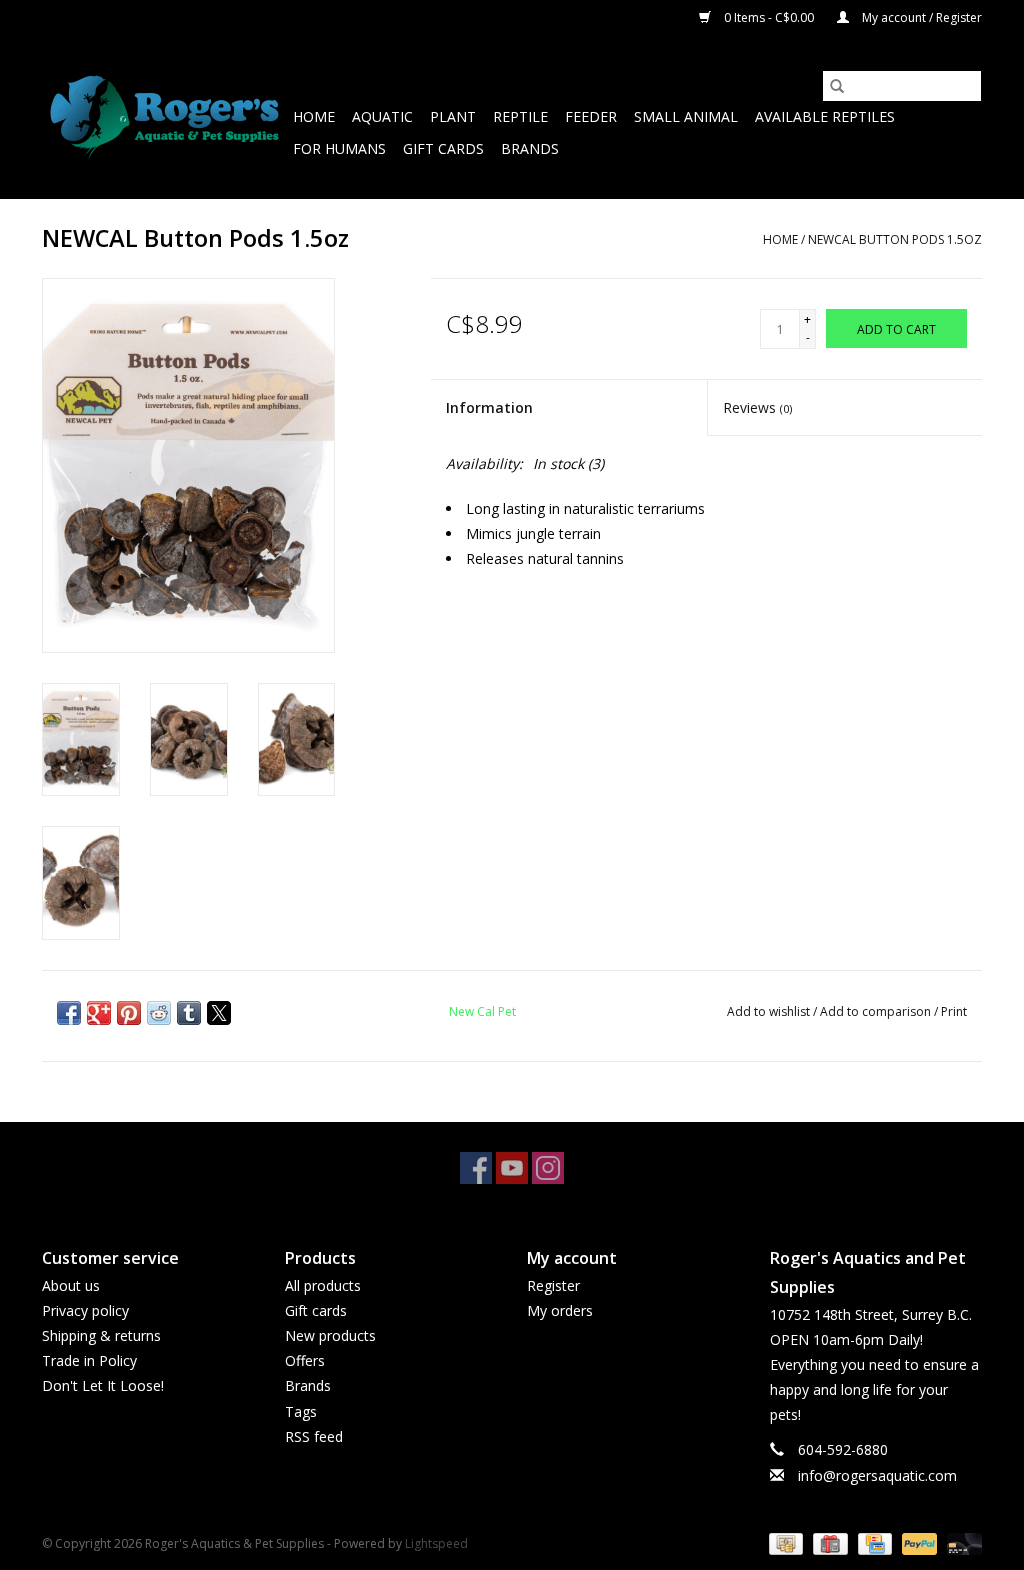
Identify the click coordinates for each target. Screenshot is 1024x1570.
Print (954, 1011)
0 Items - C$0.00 (769, 17)
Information (489, 407)
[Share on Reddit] (159, 1013)
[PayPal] (917, 1542)
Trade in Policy (89, 1360)
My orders (560, 1310)
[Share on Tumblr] (189, 1013)
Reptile (520, 116)
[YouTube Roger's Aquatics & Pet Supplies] (512, 1168)
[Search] (837, 86)
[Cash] (784, 1542)
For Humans (339, 148)
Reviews (757, 407)
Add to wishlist (770, 1011)
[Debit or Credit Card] (961, 1542)
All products (323, 1285)
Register (553, 1285)
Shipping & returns (101, 1335)
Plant (453, 116)
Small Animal (686, 116)
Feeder (591, 116)
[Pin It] (129, 1013)
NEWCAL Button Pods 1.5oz (895, 239)
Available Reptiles (825, 116)
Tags (301, 1411)
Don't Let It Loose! (103, 1385)
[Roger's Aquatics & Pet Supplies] (164, 117)
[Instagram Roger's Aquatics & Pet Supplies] (548, 1168)
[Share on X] (219, 1013)
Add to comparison (877, 1011)
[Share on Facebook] (69, 1013)
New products (330, 1335)
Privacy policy (85, 1310)
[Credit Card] (873, 1542)
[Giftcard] (828, 1542)
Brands (530, 148)
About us (71, 1285)
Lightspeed (436, 1543)
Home (314, 116)
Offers (305, 1360)
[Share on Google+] (99, 1013)
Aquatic (382, 116)
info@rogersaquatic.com (877, 1475)
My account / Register (920, 17)
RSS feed (314, 1436)
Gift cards (443, 148)
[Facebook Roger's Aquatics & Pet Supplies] (476, 1168)
